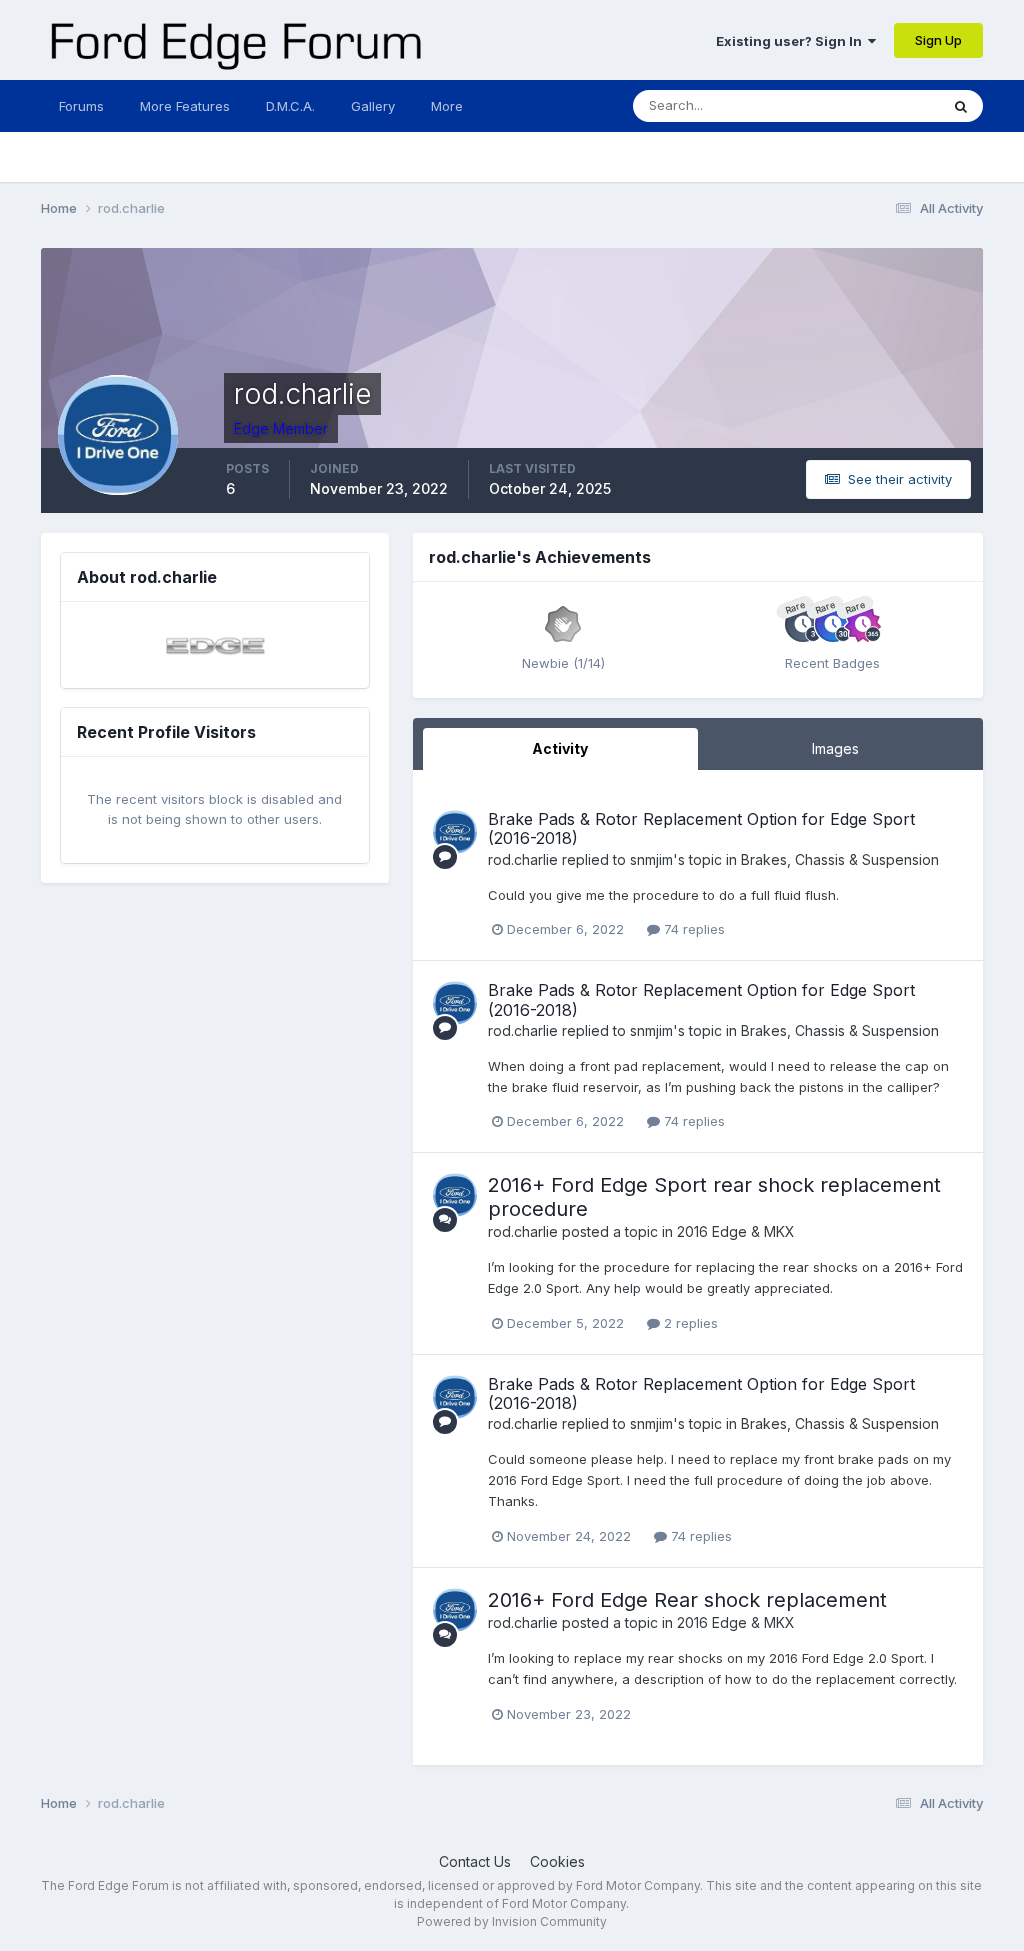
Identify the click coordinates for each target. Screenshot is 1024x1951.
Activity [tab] (560, 748)
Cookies (557, 1861)
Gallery (373, 106)
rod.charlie (523, 859)
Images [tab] (835, 748)
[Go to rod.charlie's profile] (455, 832)
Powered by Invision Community (512, 1921)
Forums (81, 106)
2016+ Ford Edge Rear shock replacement (687, 1600)
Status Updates (866, 105)
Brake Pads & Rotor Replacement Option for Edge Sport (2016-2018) (701, 828)
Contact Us (475, 1861)
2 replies (689, 1323)
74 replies (692, 929)
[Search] (961, 106)
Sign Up (938, 40)
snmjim (651, 859)
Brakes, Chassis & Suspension (840, 859)
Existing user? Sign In (792, 41)
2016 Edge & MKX (736, 1231)
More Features (185, 106)
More (447, 106)
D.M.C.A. (290, 106)
